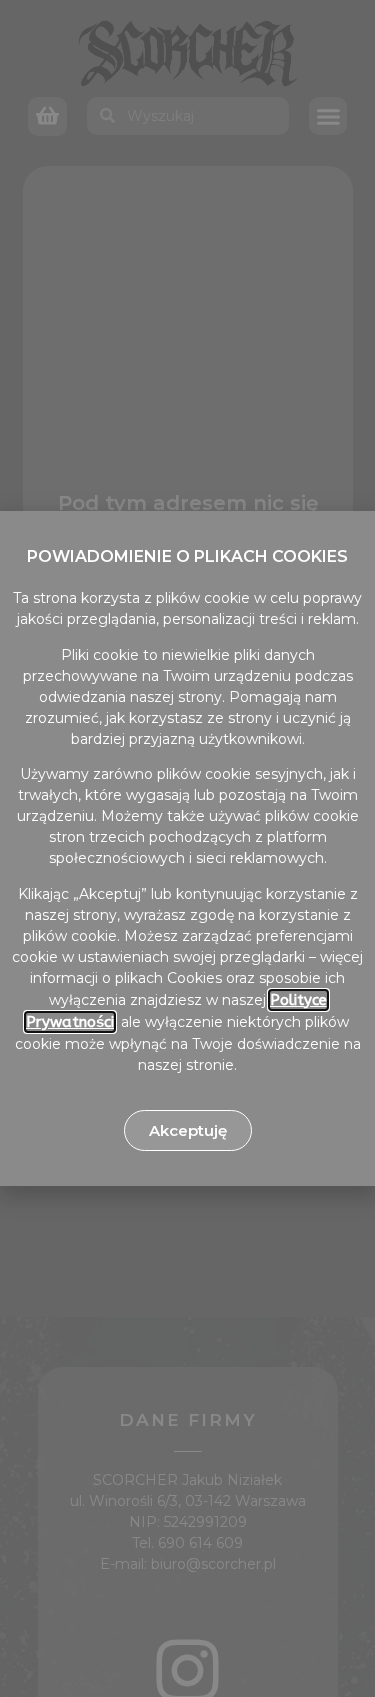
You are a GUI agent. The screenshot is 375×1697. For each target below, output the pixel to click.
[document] (187, 848)
